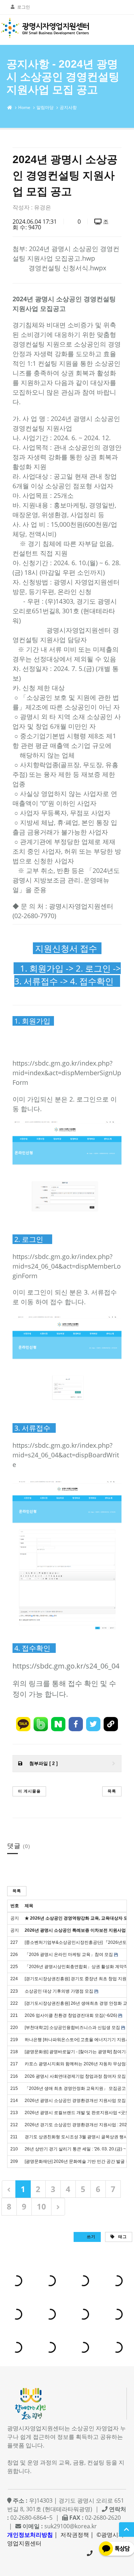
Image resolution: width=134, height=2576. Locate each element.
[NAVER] (58, 1724)
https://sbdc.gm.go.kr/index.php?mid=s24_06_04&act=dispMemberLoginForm (67, 1266)
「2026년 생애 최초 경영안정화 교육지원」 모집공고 (75, 2088)
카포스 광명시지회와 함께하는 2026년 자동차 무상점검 (77, 2064)
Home (24, 107)
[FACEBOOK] (76, 1724)
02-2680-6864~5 (90, 2553)
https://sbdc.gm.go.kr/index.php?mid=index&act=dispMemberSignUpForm (67, 1073)
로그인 (24, 7)
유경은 (43, 207)
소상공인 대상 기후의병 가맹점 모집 (59, 1991)
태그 (122, 2236)
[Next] (58, 2206)
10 (41, 2206)
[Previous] (9, 2189)
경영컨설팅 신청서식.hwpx (67, 268)
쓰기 (90, 2236)
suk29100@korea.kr (71, 2526)
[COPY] (111, 1724)
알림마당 (45, 107)
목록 (112, 1791)
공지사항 (68, 107)
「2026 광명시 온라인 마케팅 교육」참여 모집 (69, 1955)
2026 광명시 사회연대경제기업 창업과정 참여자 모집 (75, 2076)
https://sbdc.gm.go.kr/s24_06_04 (66, 1666)
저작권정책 (75, 2535)
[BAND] (41, 1724)
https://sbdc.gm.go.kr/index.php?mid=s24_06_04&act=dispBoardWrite (66, 1455)
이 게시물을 (29, 1791)
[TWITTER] (93, 1724)
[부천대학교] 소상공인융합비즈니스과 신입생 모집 (72, 2028)
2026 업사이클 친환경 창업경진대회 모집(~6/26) (71, 2015)
